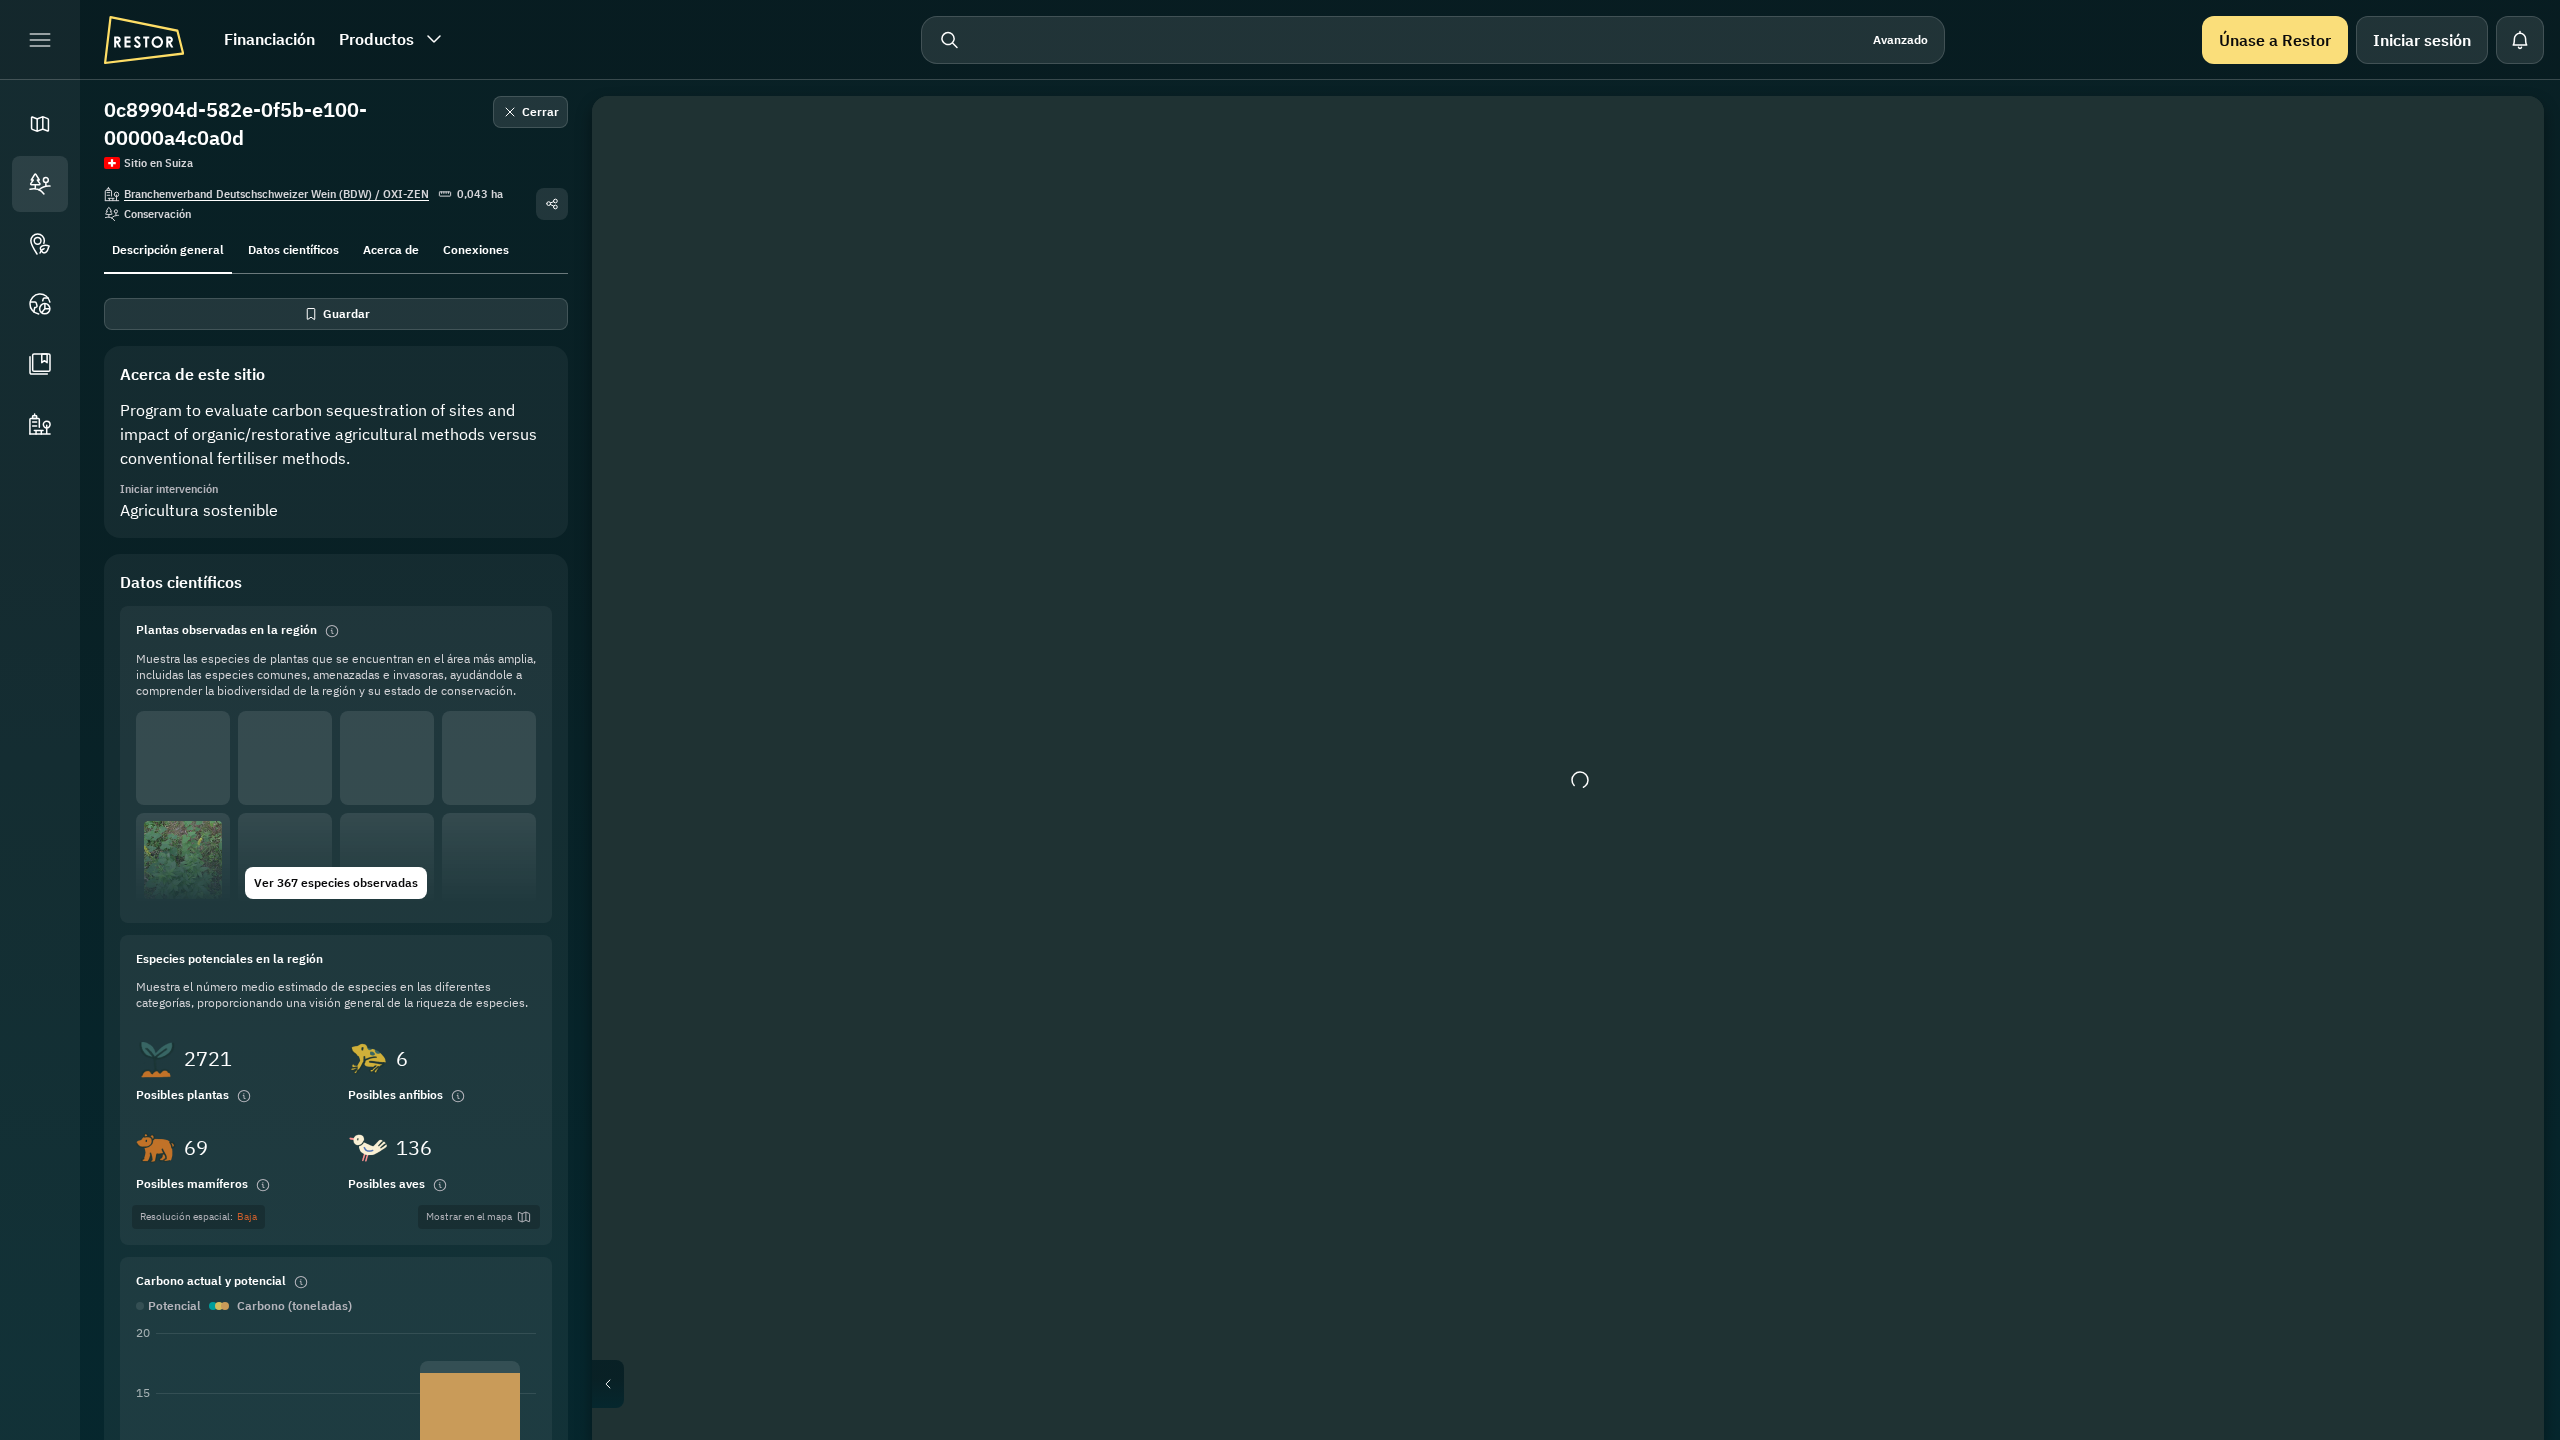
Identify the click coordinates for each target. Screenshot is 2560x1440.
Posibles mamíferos (192, 1183)
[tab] (168, 248)
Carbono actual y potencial (211, 1280)
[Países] (40, 304)
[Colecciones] (40, 364)
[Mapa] (40, 124)
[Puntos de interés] (40, 244)
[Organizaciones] (40, 424)
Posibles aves (386, 1183)
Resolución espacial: (198, 1216)
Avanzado (1900, 39)
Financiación (269, 39)
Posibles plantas (182, 1094)
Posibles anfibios (395, 1094)
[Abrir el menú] (40, 40)
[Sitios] (40, 184)
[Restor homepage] (144, 40)
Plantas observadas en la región (226, 629)
